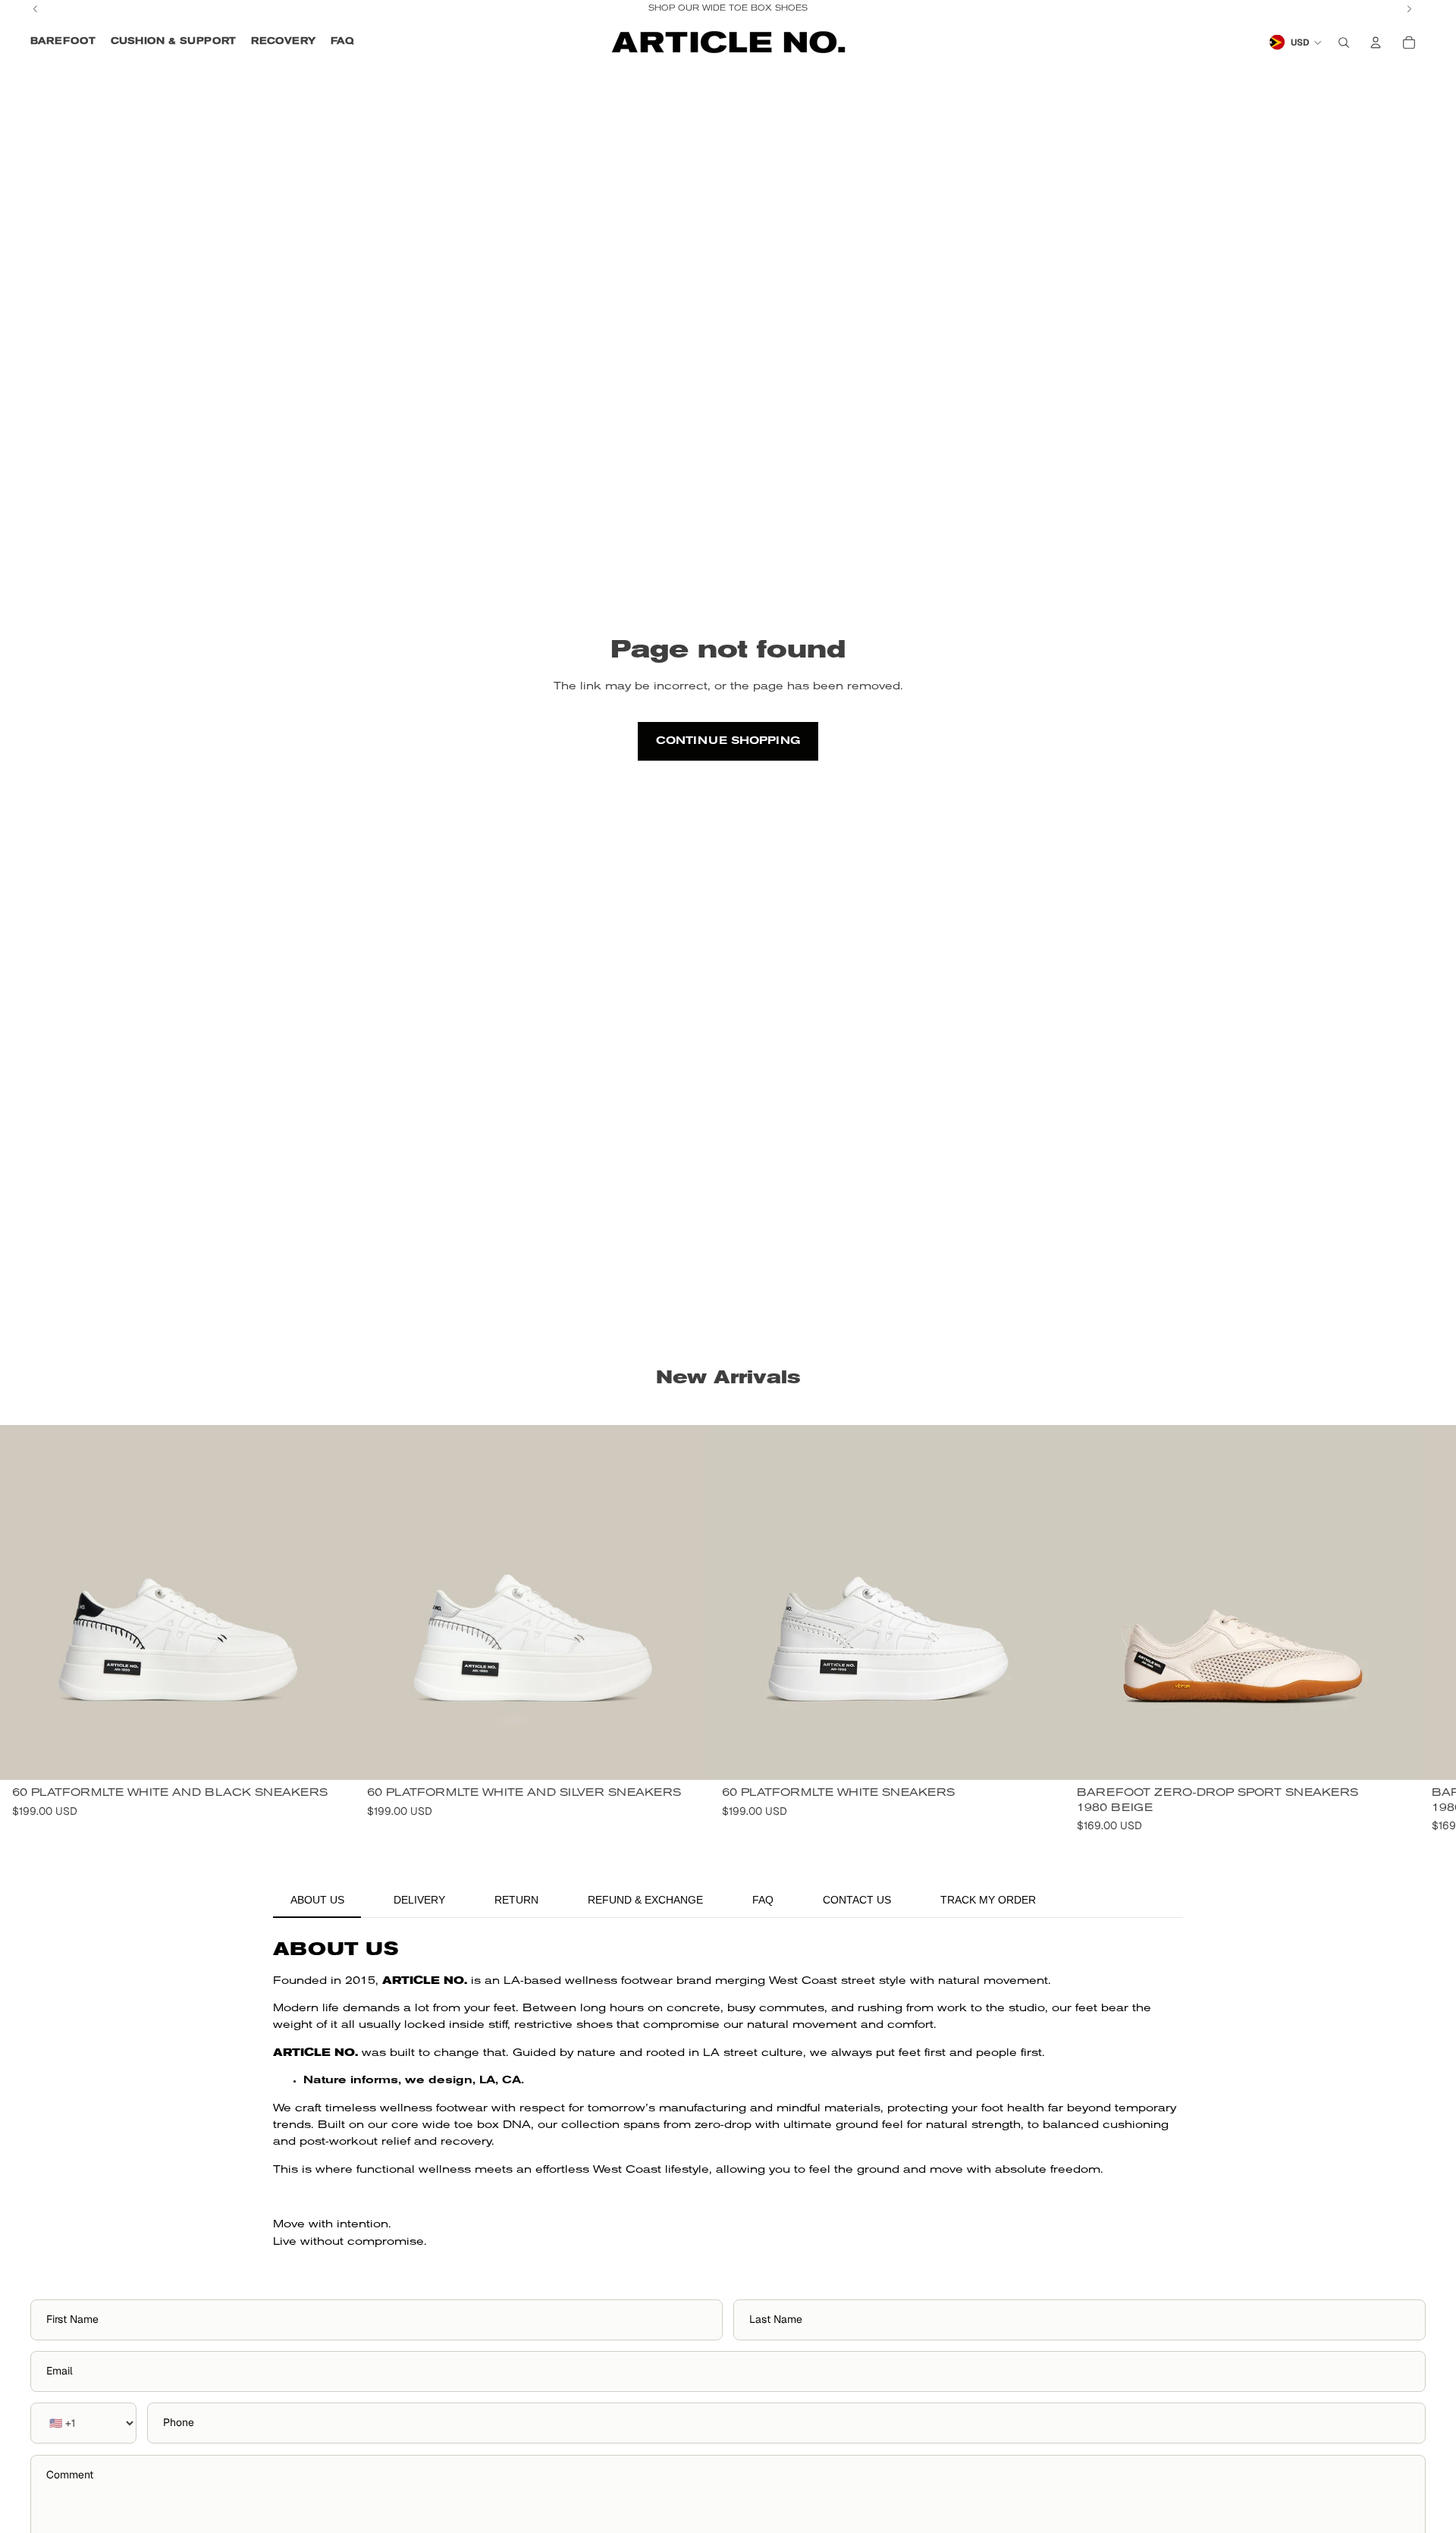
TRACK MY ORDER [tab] (988, 1900)
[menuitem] (63, 42)
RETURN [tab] (516, 1900)
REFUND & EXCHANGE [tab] (645, 1900)
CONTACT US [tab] (857, 1900)
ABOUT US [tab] (317, 1900)
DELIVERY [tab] (419, 1900)
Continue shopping (728, 741)
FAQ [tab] (763, 1900)
